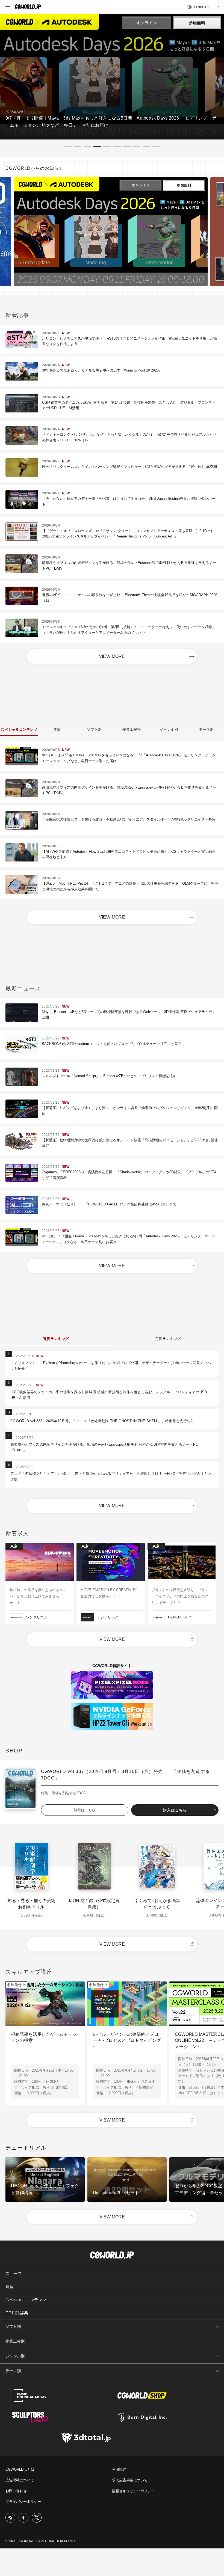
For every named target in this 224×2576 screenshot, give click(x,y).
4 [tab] (97, 146)
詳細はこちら (85, 1810)
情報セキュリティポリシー (133, 2491)
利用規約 (119, 2469)
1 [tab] (68, 146)
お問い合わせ (16, 2491)
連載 (10, 2287)
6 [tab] (117, 146)
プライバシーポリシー (23, 2502)
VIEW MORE (112, 656)
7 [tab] (127, 146)
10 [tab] (156, 146)
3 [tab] (87, 146)
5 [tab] (107, 146)
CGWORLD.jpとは (20, 2469)
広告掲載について (20, 2480)
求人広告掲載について (130, 2480)
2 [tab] (78, 146)
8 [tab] (137, 146)
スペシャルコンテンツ (26, 2300)
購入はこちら (175, 1810)
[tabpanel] (112, 77)
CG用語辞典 (17, 2313)
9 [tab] (146, 146)
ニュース (14, 2273)
